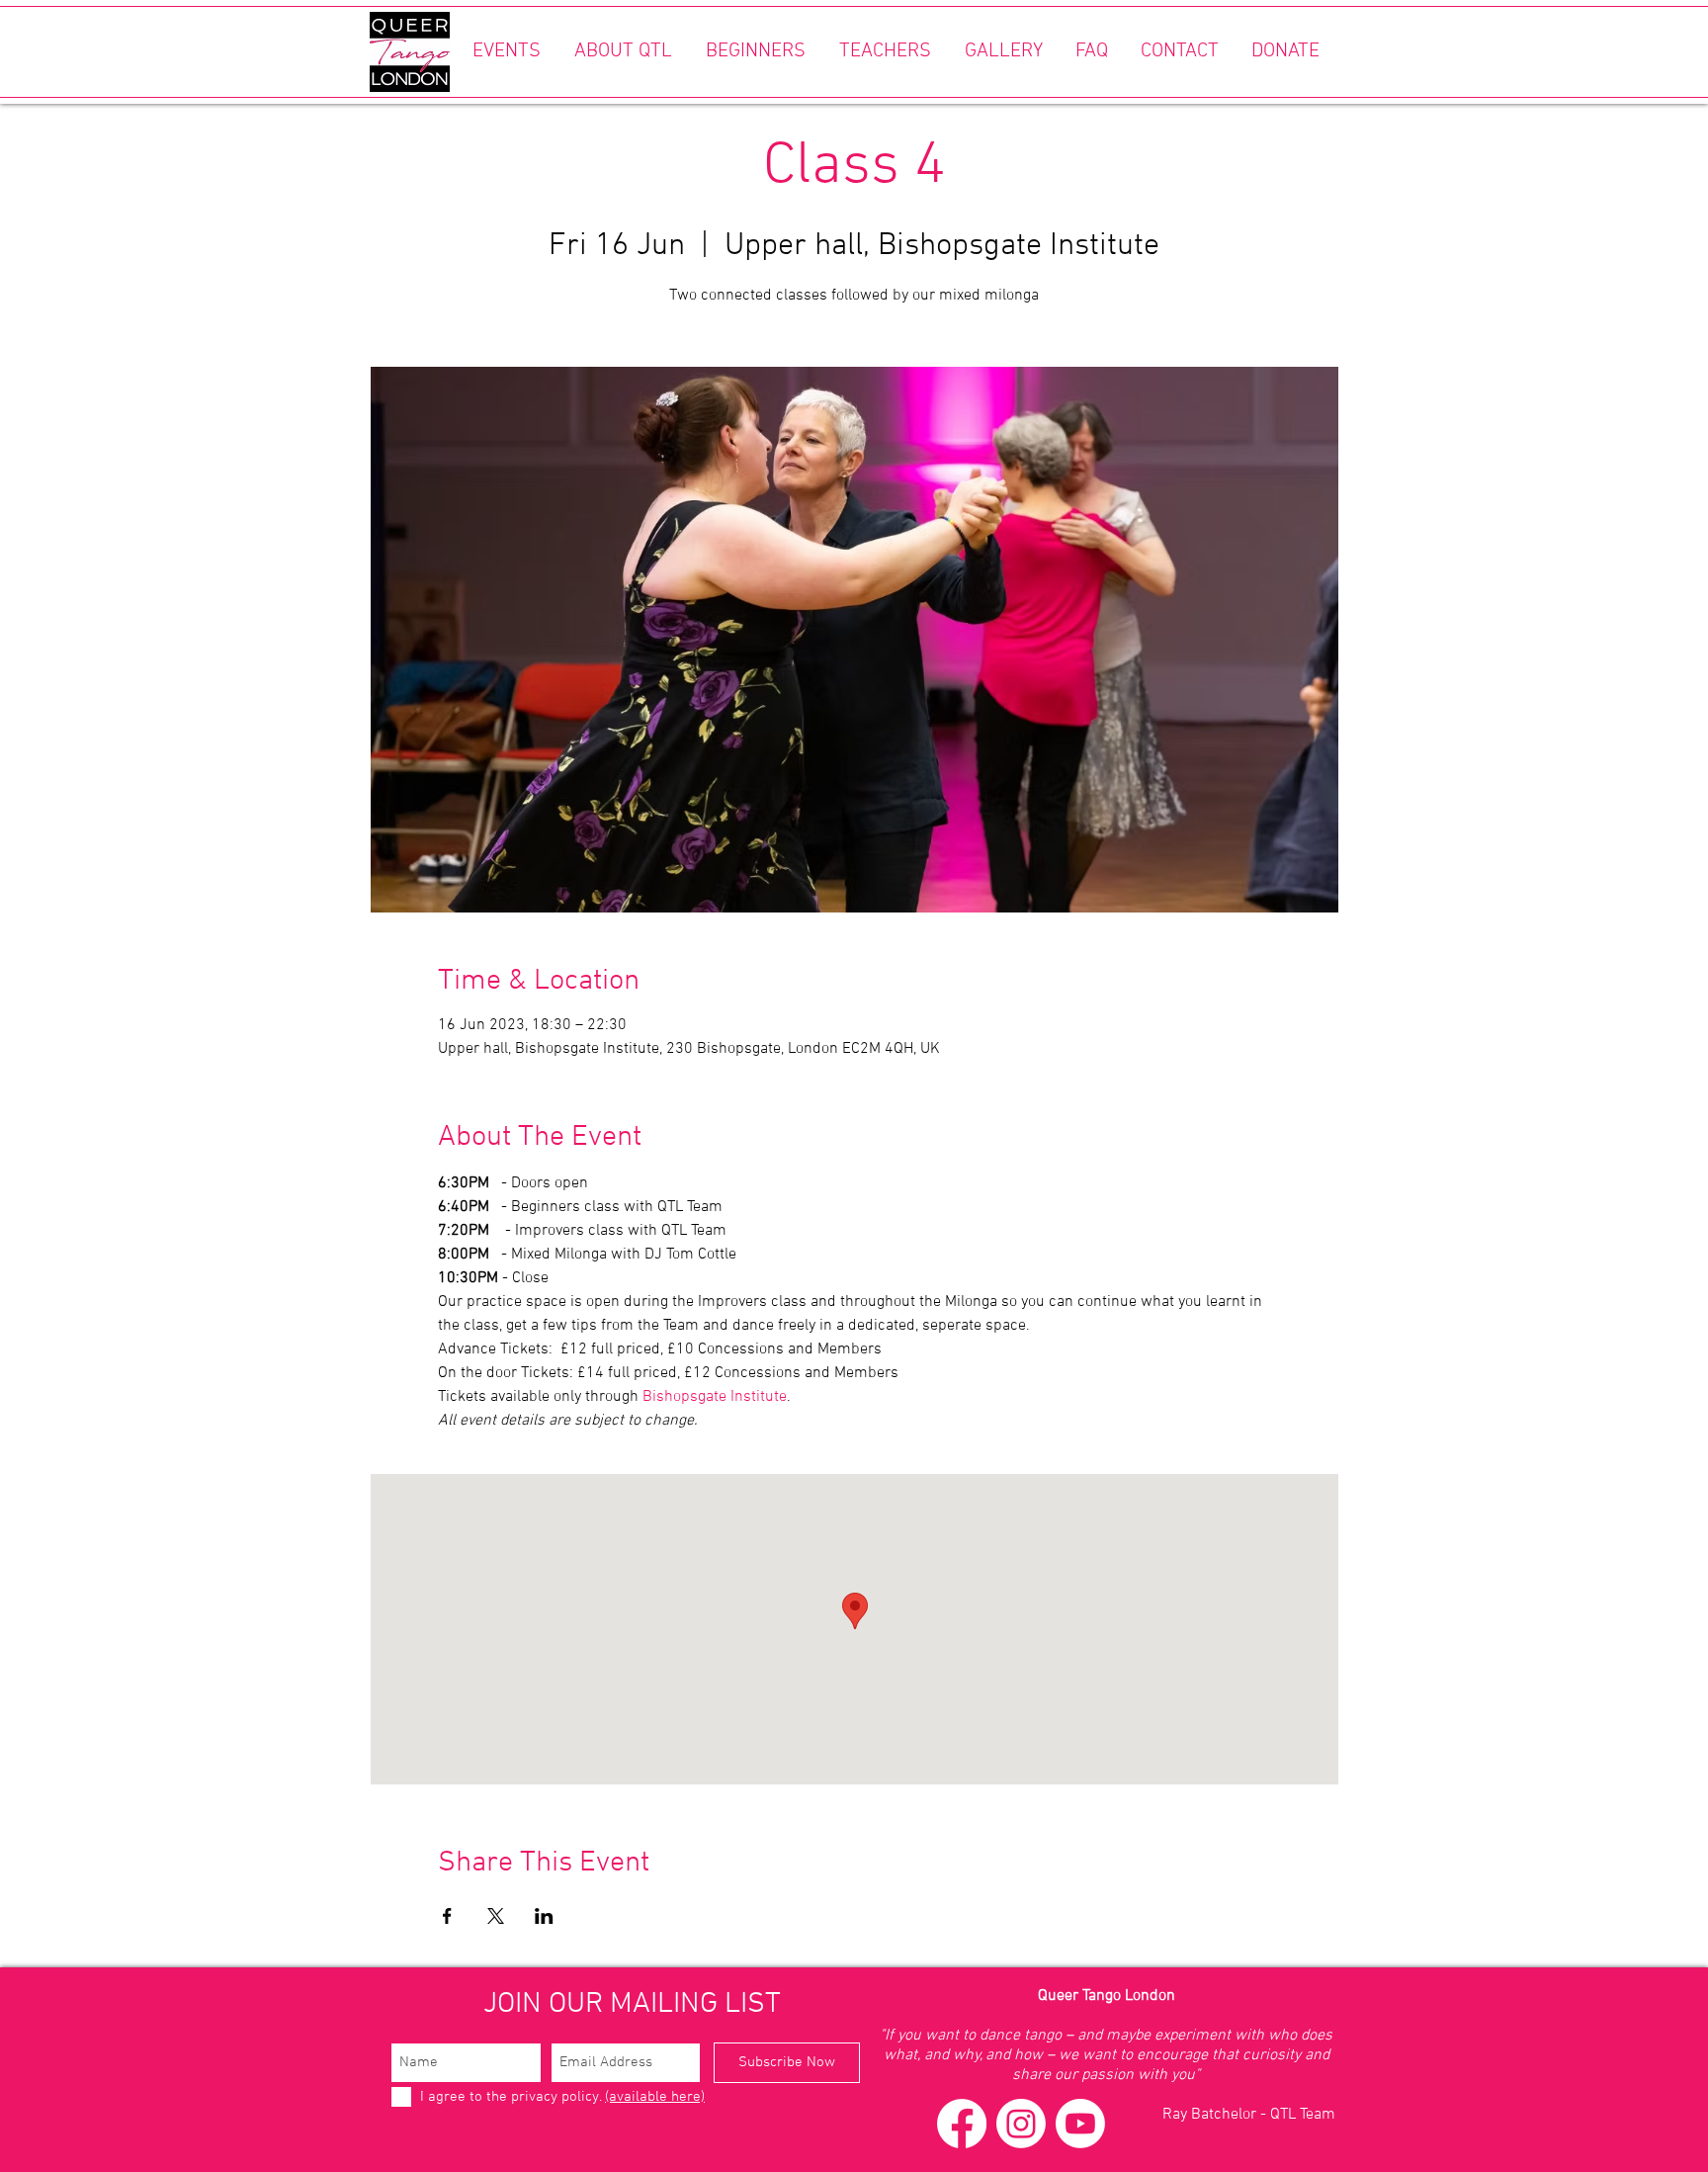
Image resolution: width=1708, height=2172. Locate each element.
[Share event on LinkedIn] (544, 1916)
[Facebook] (962, 2124)
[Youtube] (1080, 2124)
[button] (506, 52)
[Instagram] (1021, 2124)
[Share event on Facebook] (447, 1916)
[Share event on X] (496, 1916)
